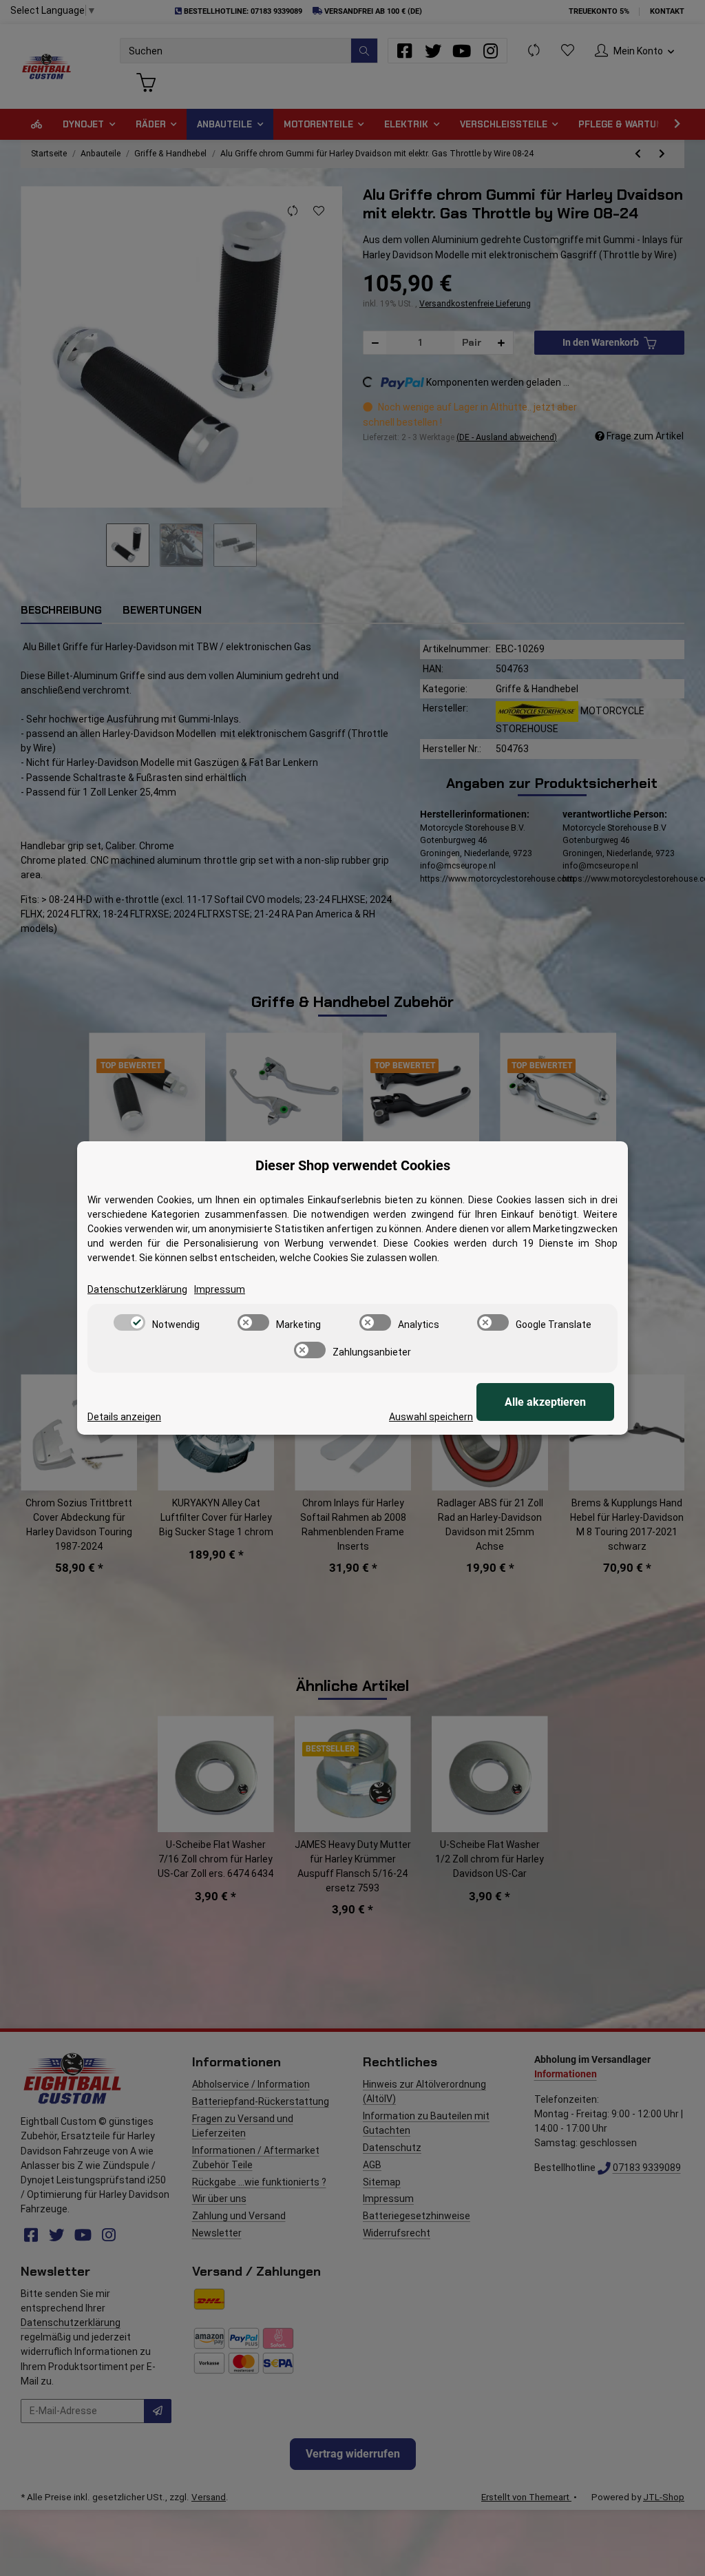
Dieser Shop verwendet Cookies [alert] (353, 1165)
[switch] (129, 1322)
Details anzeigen (124, 1417)
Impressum (220, 1289)
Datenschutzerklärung (137, 1289)
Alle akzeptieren (545, 1402)
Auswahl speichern (431, 1417)
